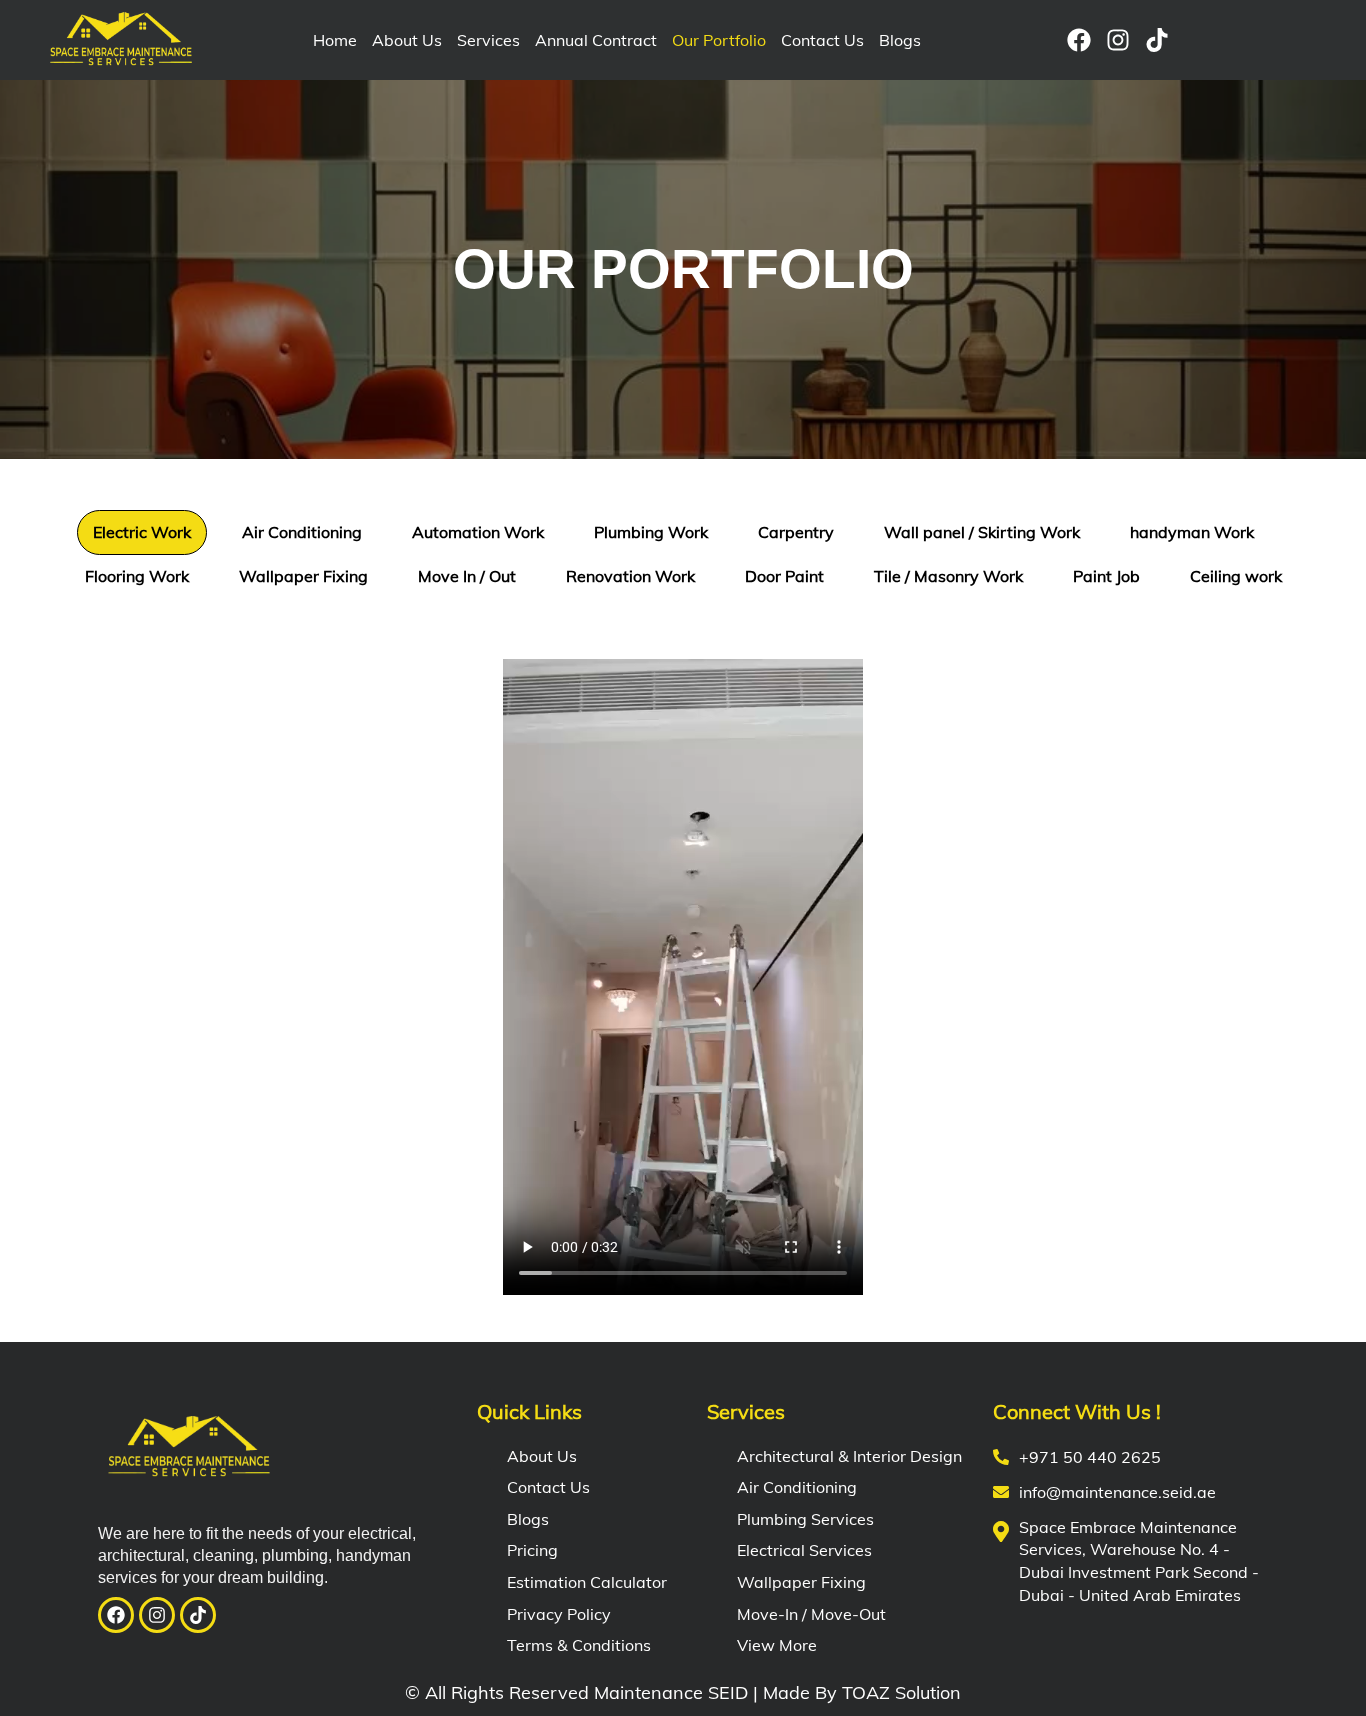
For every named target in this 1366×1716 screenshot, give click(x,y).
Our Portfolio (719, 40)
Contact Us (822, 40)
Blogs (900, 40)
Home (335, 40)
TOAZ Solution (901, 1692)
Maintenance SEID (671, 1692)
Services (488, 40)
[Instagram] (1118, 40)
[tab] (142, 532)
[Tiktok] (1157, 40)
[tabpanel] (683, 966)
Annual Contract (596, 40)
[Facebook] (1079, 40)
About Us (407, 40)
